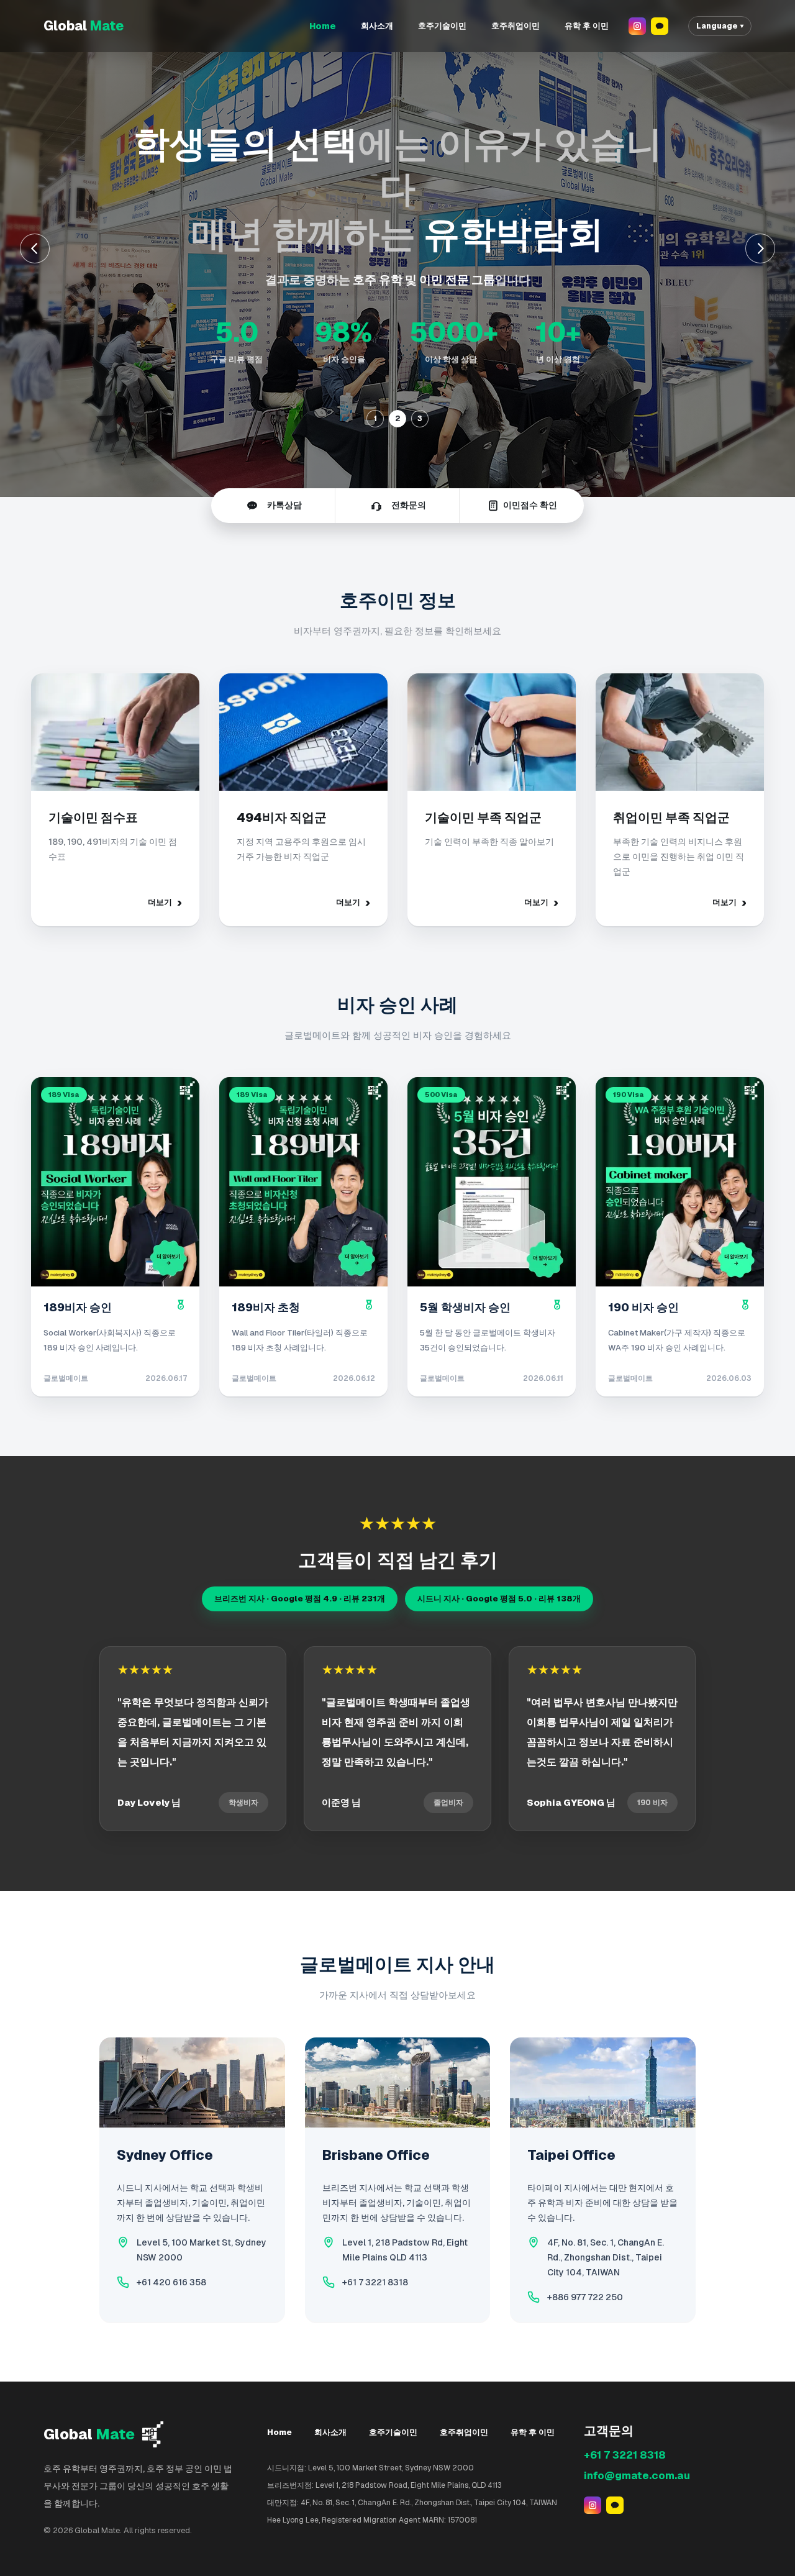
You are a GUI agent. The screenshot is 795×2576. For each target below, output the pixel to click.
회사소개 (377, 26)
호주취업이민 (516, 26)
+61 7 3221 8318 (375, 2282)
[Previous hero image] (35, 248)
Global (84, 26)
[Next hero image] (760, 248)
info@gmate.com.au (637, 2475)
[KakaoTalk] (660, 26)
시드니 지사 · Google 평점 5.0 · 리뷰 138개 (499, 1599)
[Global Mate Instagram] (637, 26)
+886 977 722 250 (585, 2297)
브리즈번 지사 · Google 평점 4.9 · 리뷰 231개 (300, 1599)
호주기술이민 (442, 26)
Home (323, 26)
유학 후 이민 (587, 26)
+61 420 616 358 (171, 2282)
